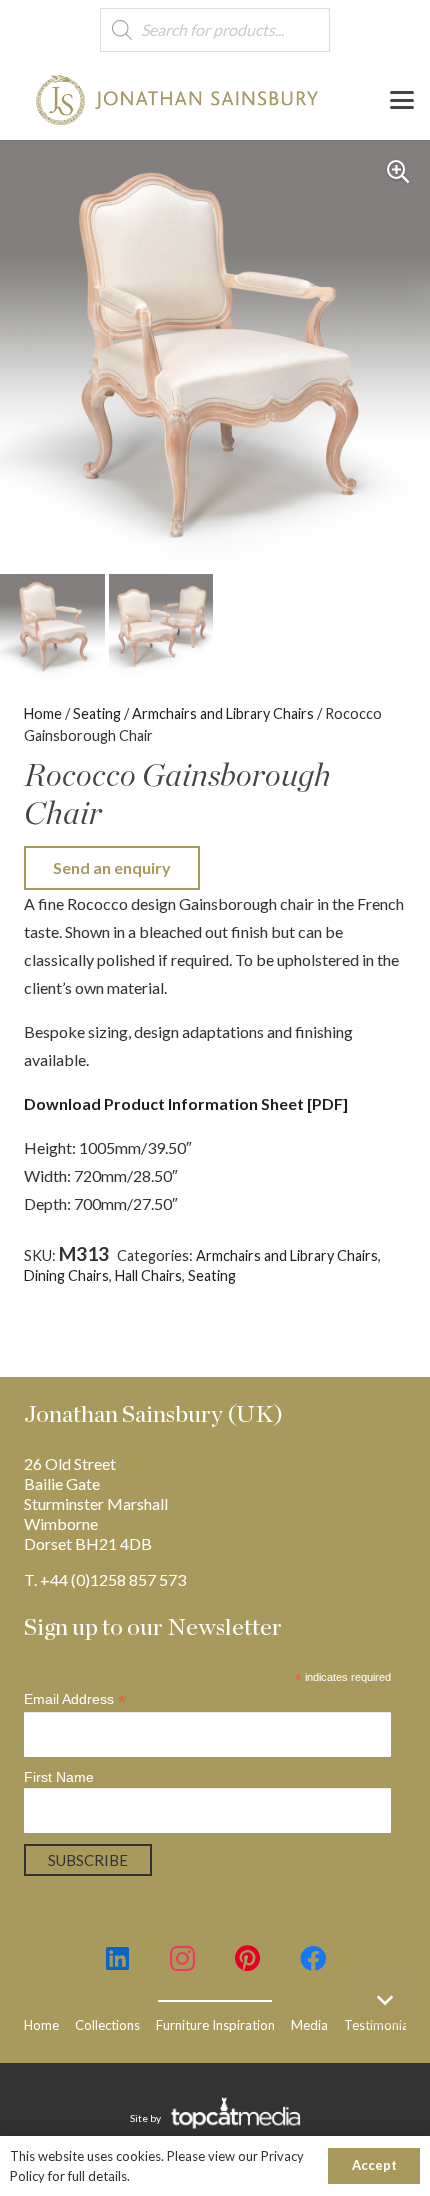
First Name (59, 1777)
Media (309, 2025)
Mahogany (170, 1294)
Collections (107, 2025)
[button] (402, 100)
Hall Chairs (148, 1275)
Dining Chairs (66, 1275)
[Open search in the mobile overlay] (215, 30)
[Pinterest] (247, 1958)
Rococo (234, 1294)
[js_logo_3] (177, 100)
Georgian (362, 1275)
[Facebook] (312, 1958)
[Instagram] (182, 1958)
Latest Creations (78, 1294)
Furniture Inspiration (215, 2025)
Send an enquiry (112, 867)
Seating (97, 713)
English (303, 1275)
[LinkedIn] (117, 1958)
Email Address (75, 1699)
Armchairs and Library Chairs (223, 713)
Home (43, 713)
